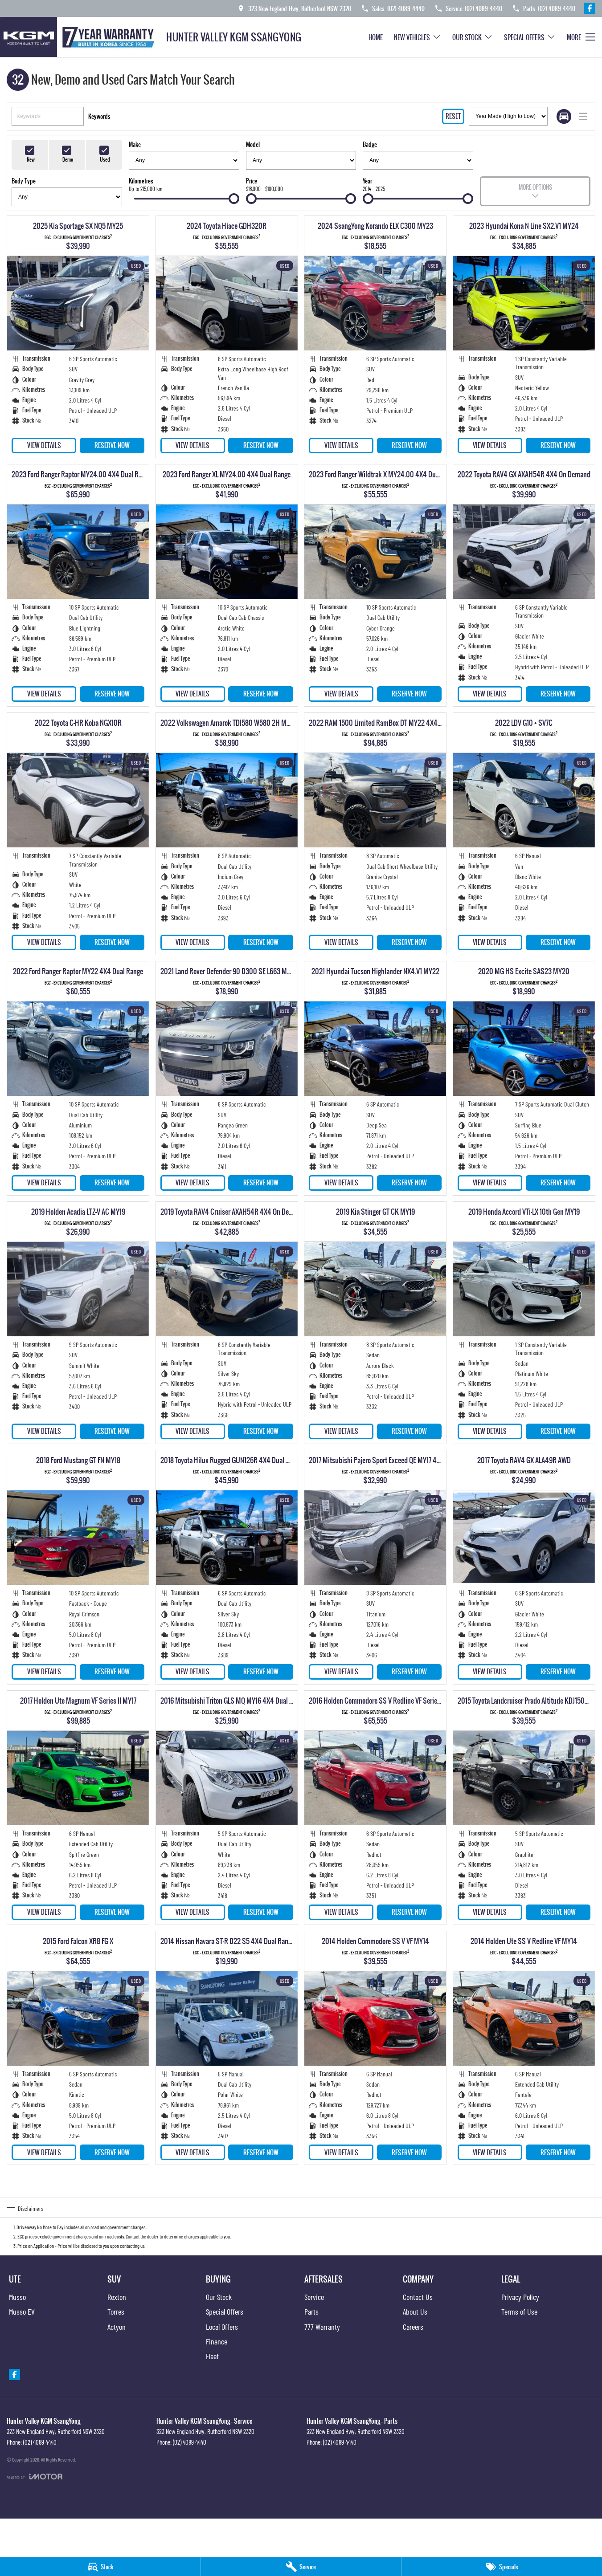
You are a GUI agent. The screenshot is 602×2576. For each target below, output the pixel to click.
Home (376, 37)
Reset (453, 116)
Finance (217, 2341)
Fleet (212, 2356)
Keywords (99, 116)
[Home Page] (80, 37)
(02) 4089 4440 (40, 2442)
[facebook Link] (590, 8)
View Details (44, 445)
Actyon (117, 2327)
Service (314, 2297)
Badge (370, 144)
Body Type (24, 181)
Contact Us (418, 2297)
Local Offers (222, 2327)
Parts (311, 2311)
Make (135, 144)
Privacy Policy (520, 2297)
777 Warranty (322, 2327)
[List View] (583, 116)
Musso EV (22, 2311)
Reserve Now (112, 445)
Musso (17, 2297)
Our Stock (467, 37)
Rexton (117, 2297)
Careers (413, 2327)
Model (253, 144)
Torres (116, 2311)
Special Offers (524, 37)
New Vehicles (412, 37)
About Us (415, 2311)
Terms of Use (519, 2311)
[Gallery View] (564, 116)
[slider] (234, 199)
